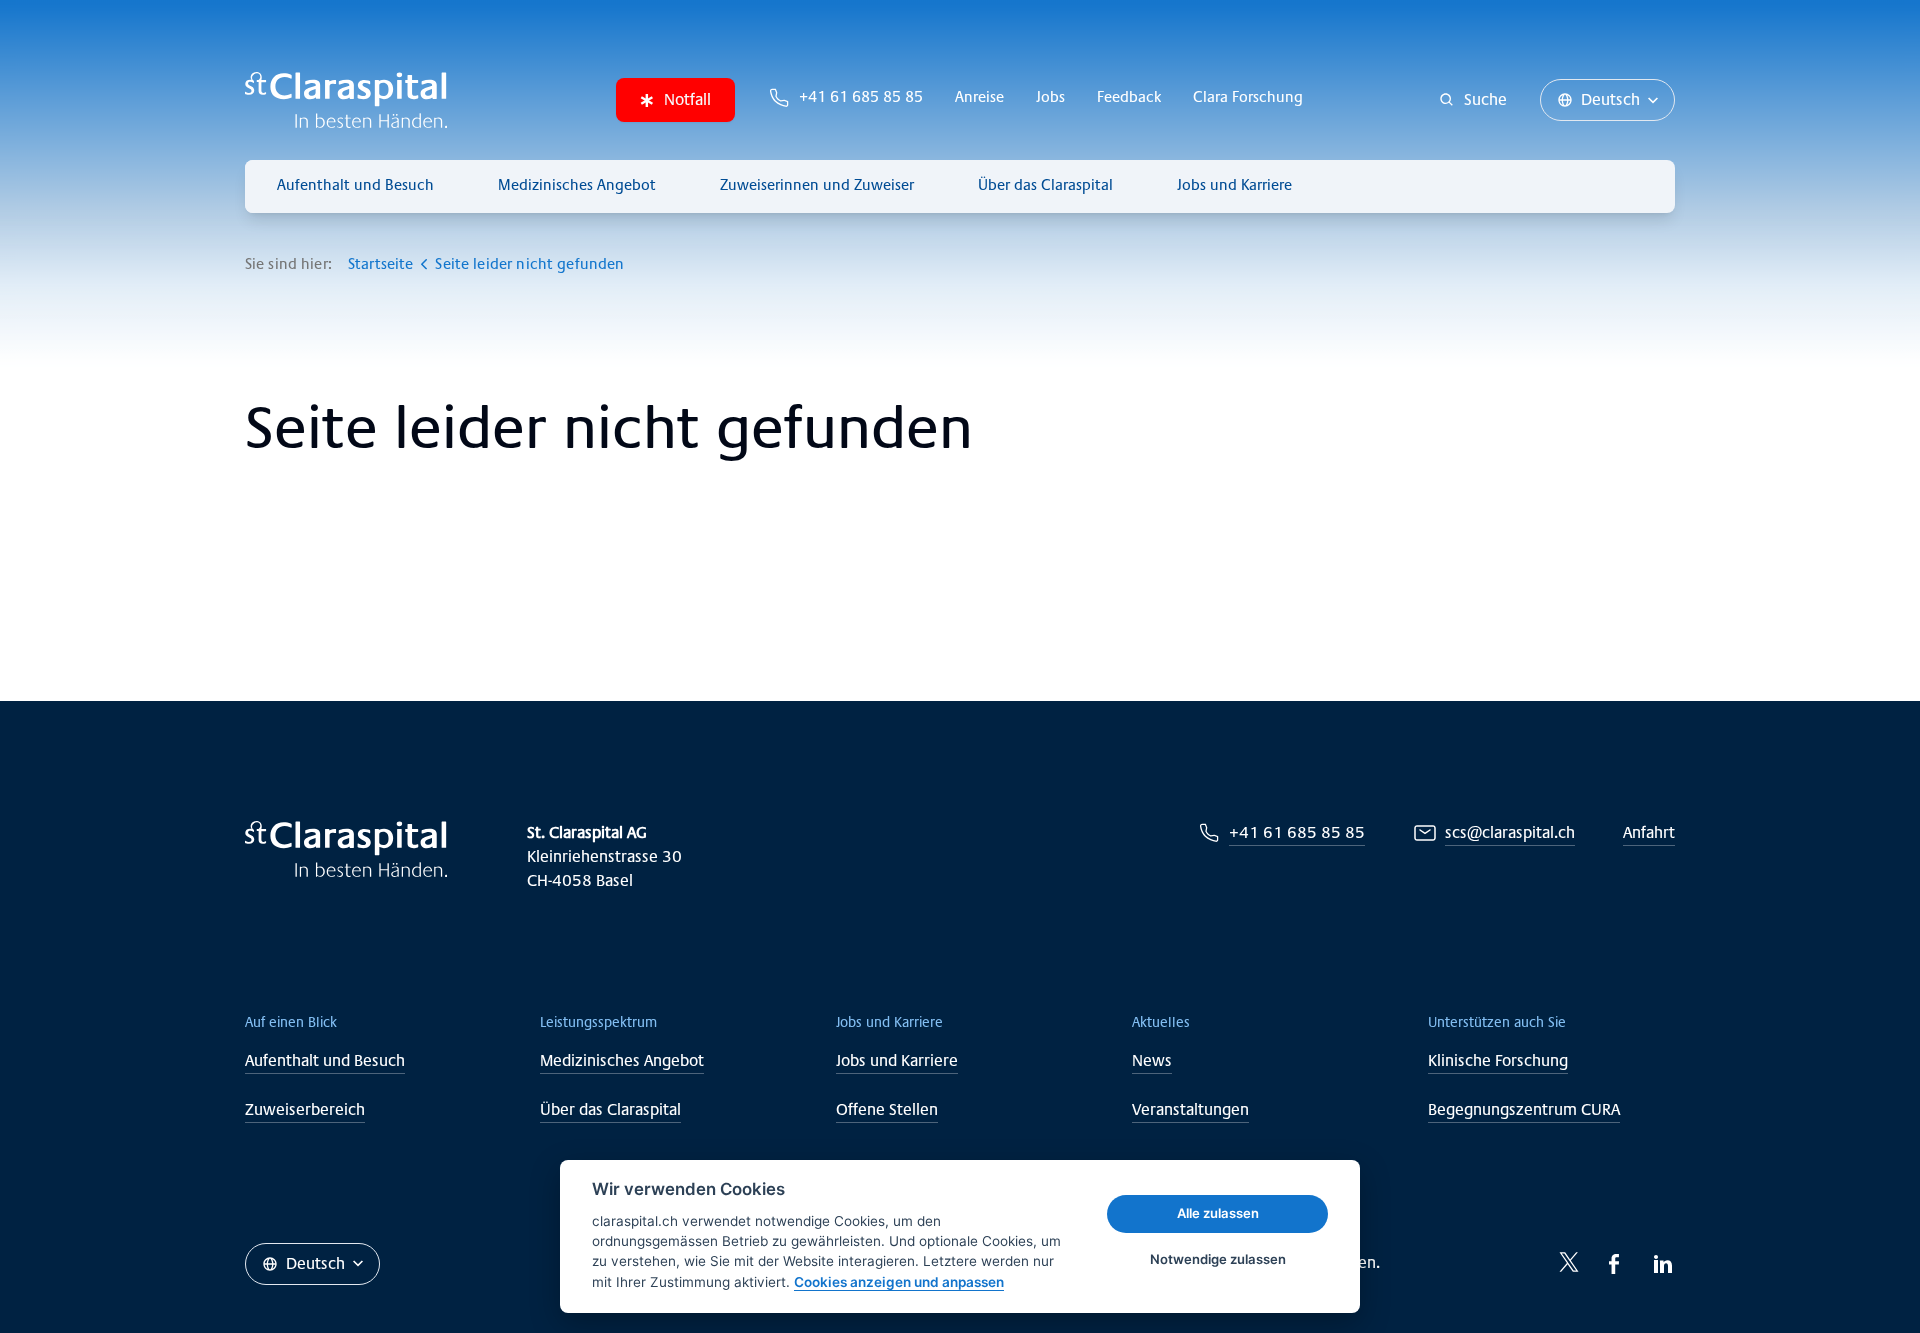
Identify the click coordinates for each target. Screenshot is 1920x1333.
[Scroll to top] (1860, 1273)
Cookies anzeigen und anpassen (899, 1282)
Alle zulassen (1218, 1213)
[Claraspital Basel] (346, 100)
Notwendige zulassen (1218, 1259)
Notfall (687, 99)
